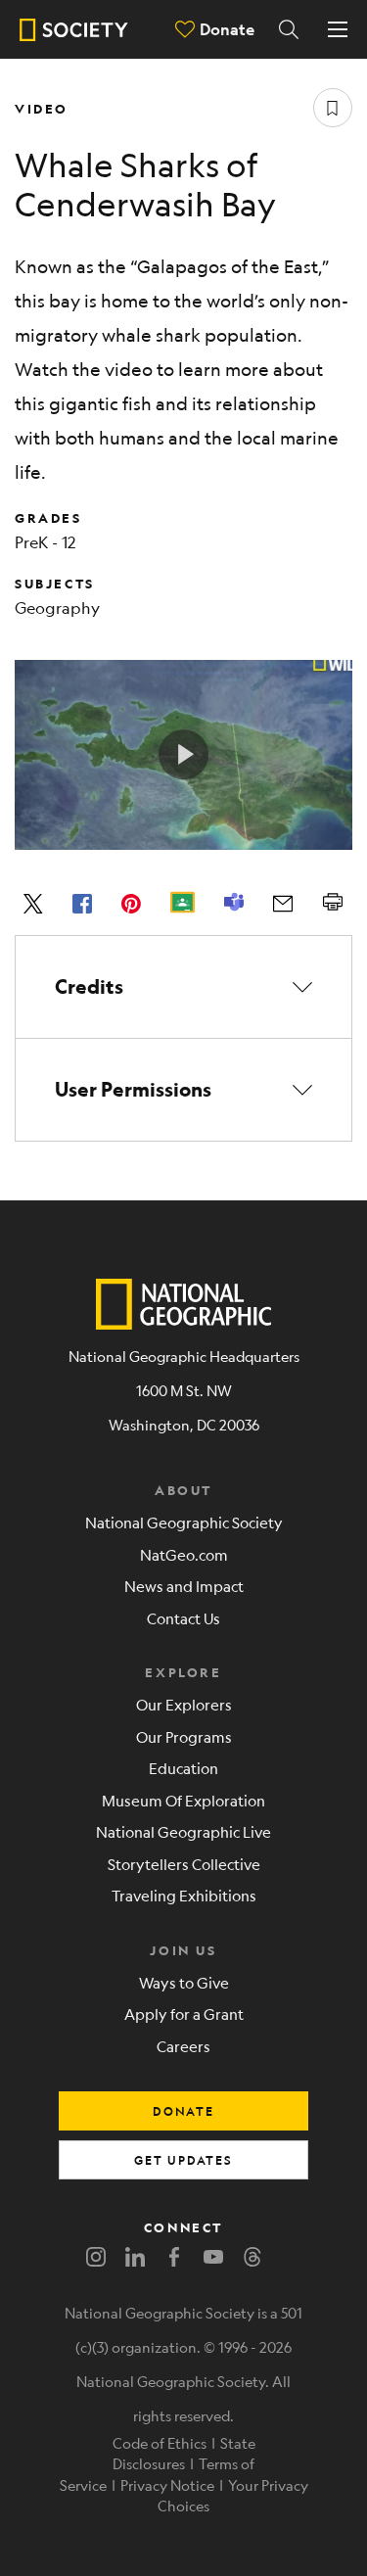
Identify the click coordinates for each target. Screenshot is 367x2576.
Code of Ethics (160, 2443)
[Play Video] (184, 755)
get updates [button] (183, 2160)
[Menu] (338, 29)
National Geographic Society (184, 1522)
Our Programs (184, 1736)
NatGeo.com (184, 1554)
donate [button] (183, 2111)
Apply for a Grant (184, 2014)
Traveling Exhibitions (184, 1895)
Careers (183, 2046)
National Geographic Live (183, 1831)
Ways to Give (184, 1982)
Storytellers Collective (184, 1864)
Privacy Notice (167, 2485)
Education (183, 1768)
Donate (227, 29)
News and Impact (184, 1586)
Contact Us (183, 1618)
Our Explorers (184, 1704)
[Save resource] (333, 108)
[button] (183, 987)
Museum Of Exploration (183, 1800)
